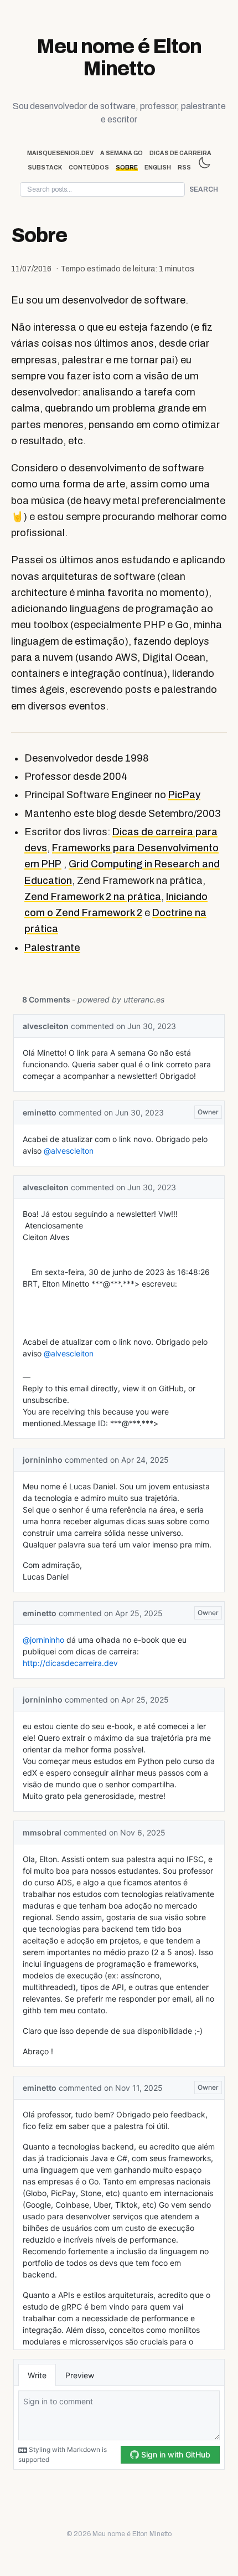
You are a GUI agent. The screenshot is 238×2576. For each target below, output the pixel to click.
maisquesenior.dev (60, 153)
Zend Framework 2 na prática (93, 897)
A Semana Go (121, 153)
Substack (45, 168)
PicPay (184, 795)
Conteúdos (89, 168)
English (158, 168)
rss (184, 168)
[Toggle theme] (204, 163)
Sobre (127, 168)
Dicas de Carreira (180, 153)
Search (204, 189)
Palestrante (52, 948)
